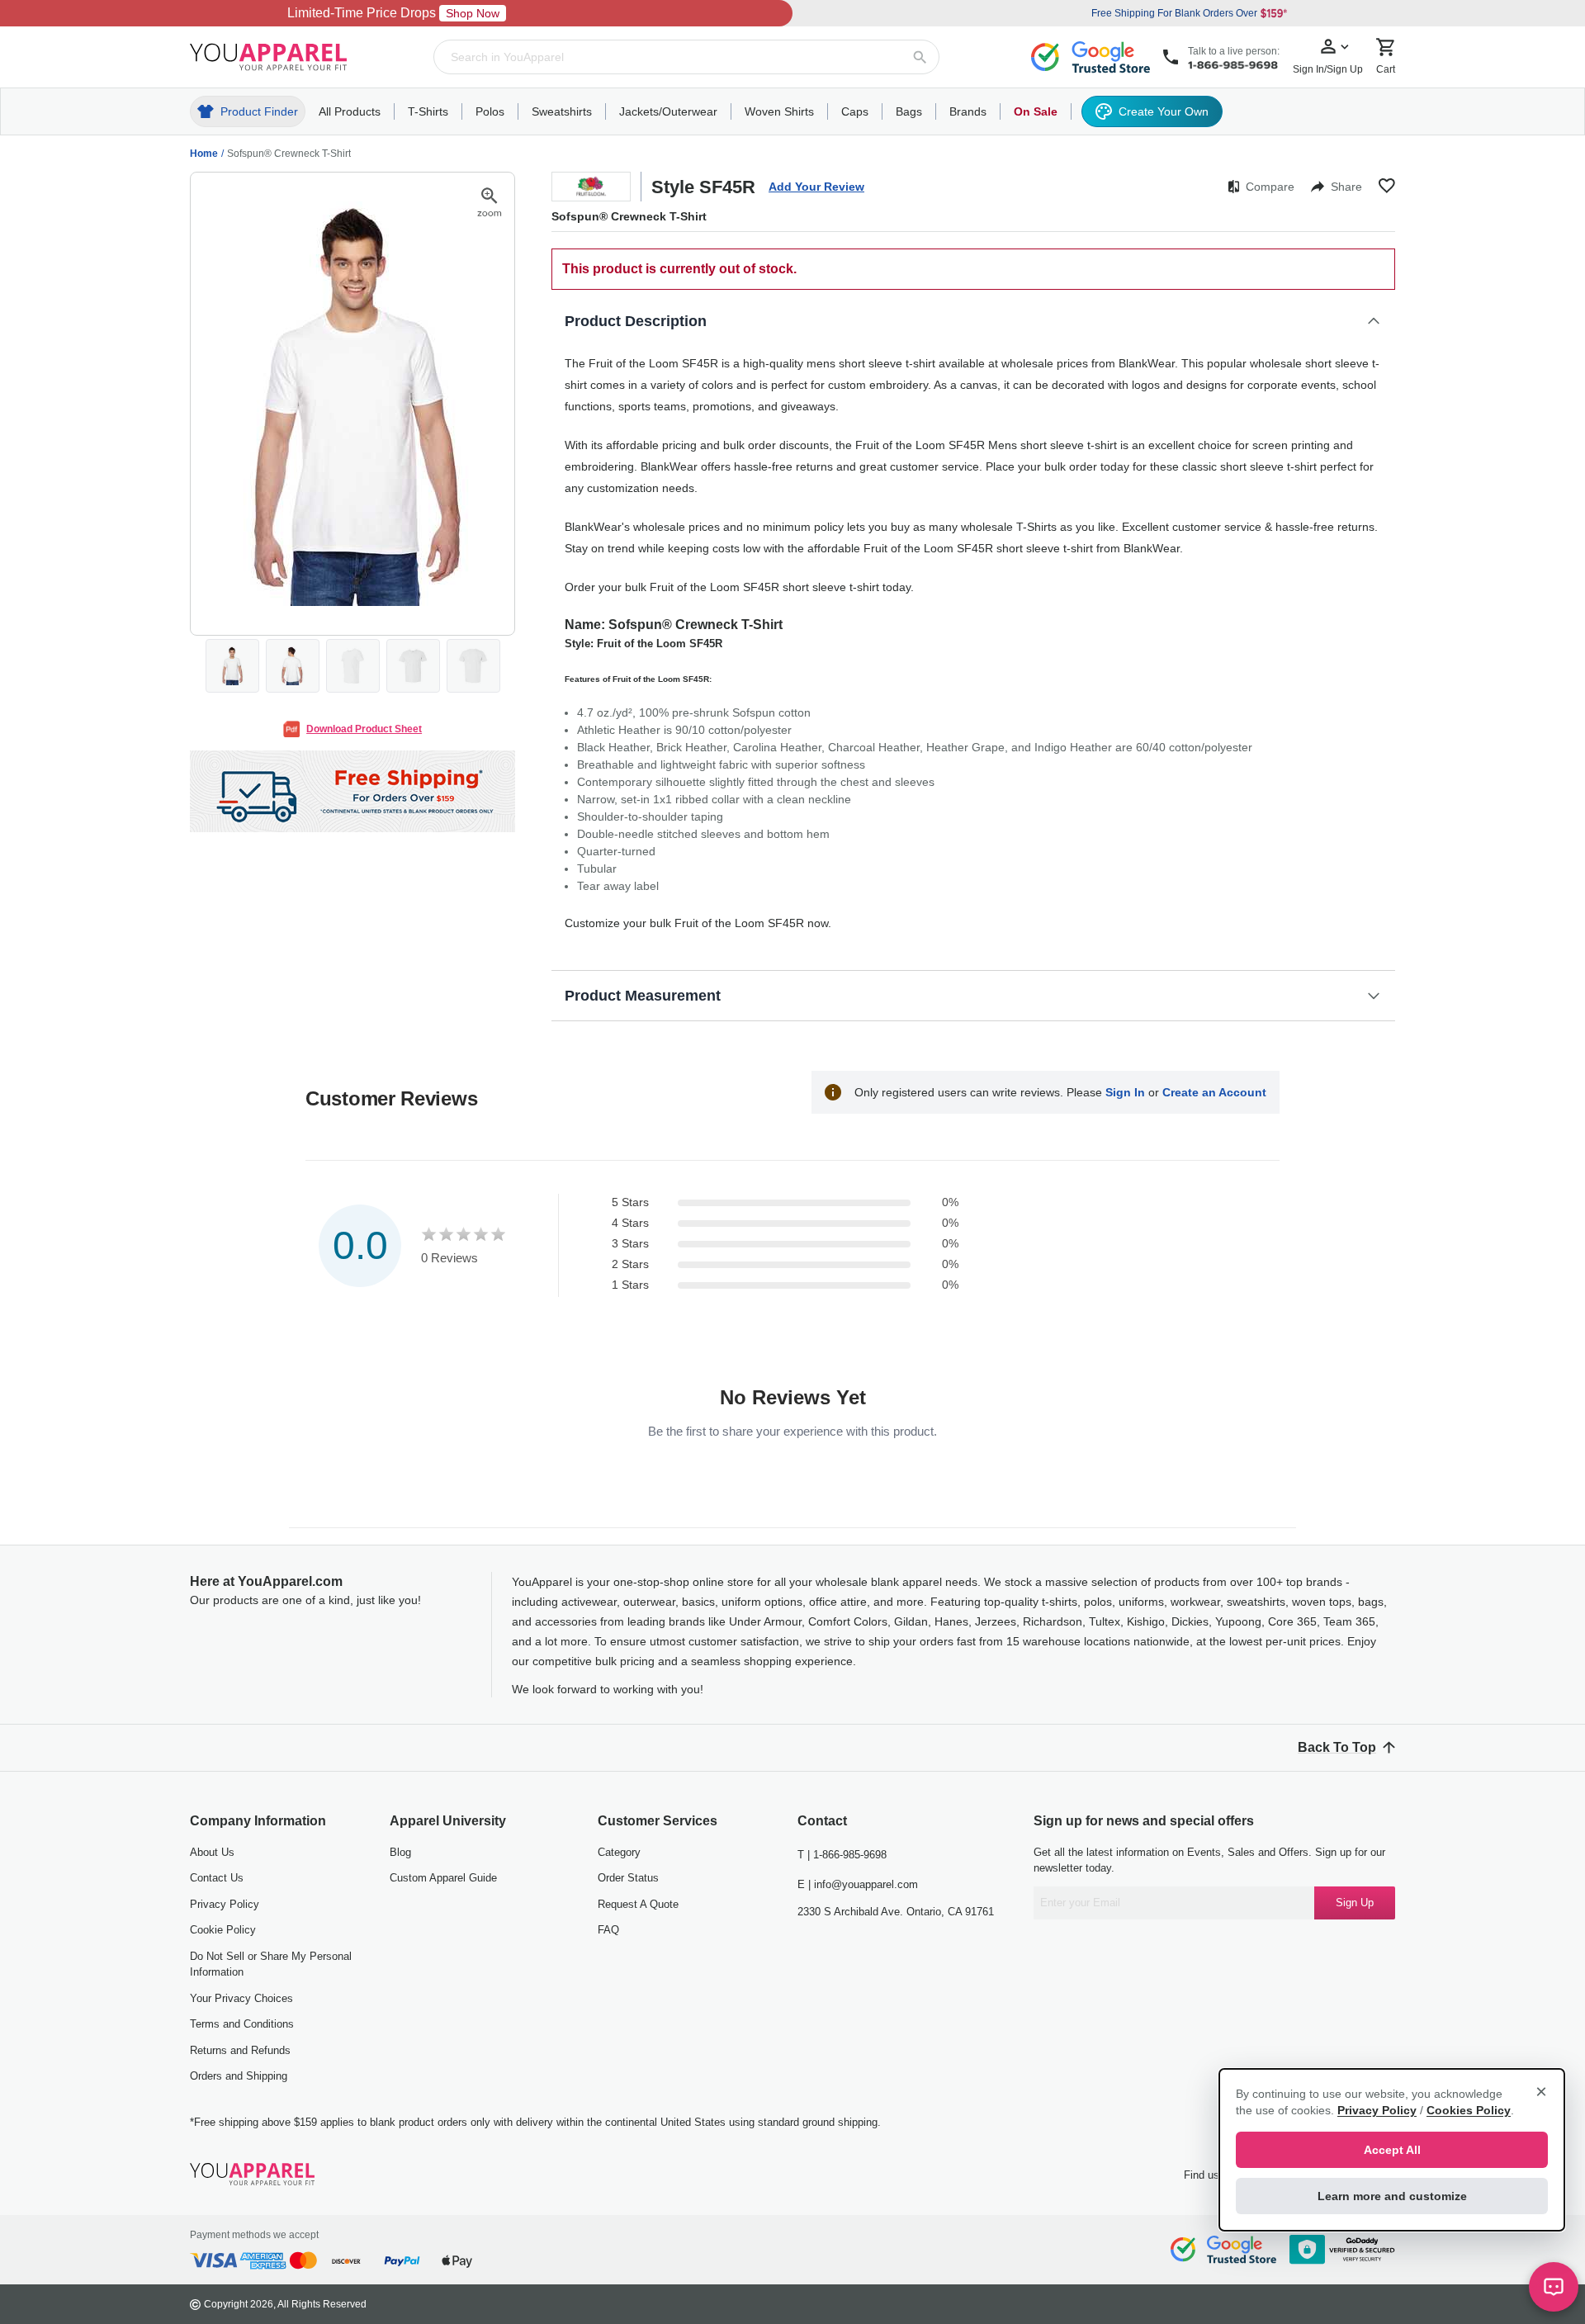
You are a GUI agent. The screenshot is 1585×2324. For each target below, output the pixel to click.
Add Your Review (816, 187)
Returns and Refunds (240, 2050)
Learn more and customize (1392, 2196)
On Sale (1036, 111)
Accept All (1392, 2150)
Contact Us (217, 1878)
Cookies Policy (1469, 2110)
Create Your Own (1164, 111)
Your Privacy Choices (241, 1998)
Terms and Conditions (242, 2024)
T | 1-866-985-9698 (842, 1855)
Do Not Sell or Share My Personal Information (271, 1964)
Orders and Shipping (239, 2076)
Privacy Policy (225, 1904)
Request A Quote (638, 1904)
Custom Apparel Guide (443, 1878)
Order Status (628, 1878)
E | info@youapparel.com (858, 1884)
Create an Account (1214, 1092)
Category (619, 1852)
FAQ (608, 1930)
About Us (212, 1852)
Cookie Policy (223, 1930)
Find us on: (1211, 2175)
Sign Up (1355, 1903)
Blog (400, 1852)
